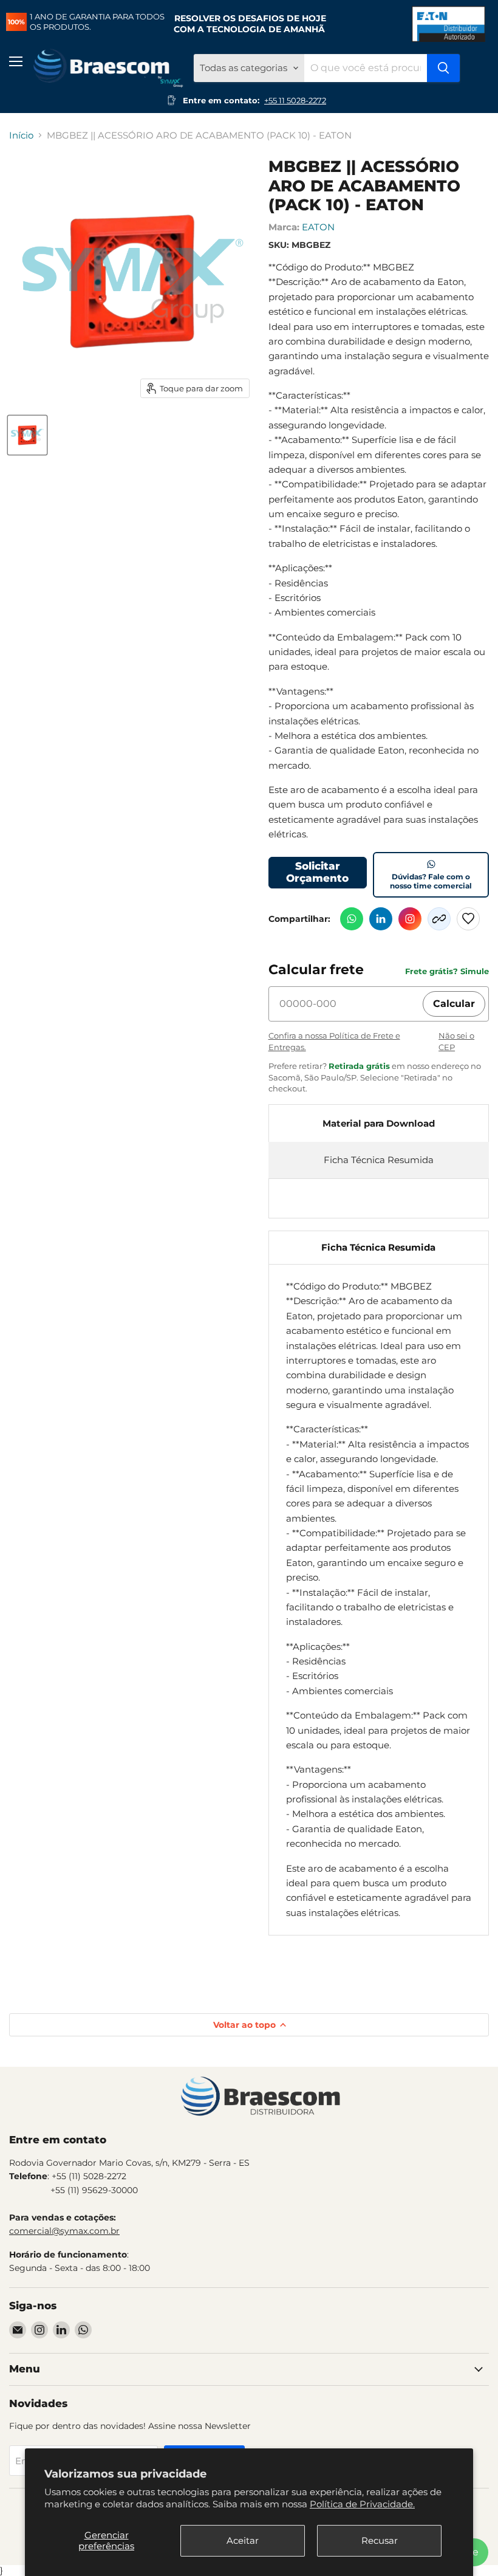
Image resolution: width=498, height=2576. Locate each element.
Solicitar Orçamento (317, 872)
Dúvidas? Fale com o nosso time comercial (431, 881)
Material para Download (379, 1123)
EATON (318, 227)
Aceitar (243, 2540)
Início (21, 135)
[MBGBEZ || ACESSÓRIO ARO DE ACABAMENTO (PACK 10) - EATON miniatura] (27, 435)
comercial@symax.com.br (64, 2231)
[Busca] (443, 68)
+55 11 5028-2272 (295, 100)
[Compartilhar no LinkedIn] (381, 919)
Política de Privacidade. (362, 2504)
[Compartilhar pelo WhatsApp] (352, 919)
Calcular (454, 1004)
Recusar (380, 2540)
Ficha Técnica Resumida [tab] (378, 1247)
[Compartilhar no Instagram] (410, 919)
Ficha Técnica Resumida (379, 1160)
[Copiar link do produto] (439, 919)
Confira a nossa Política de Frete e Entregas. (334, 1041)
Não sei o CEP (456, 1041)
